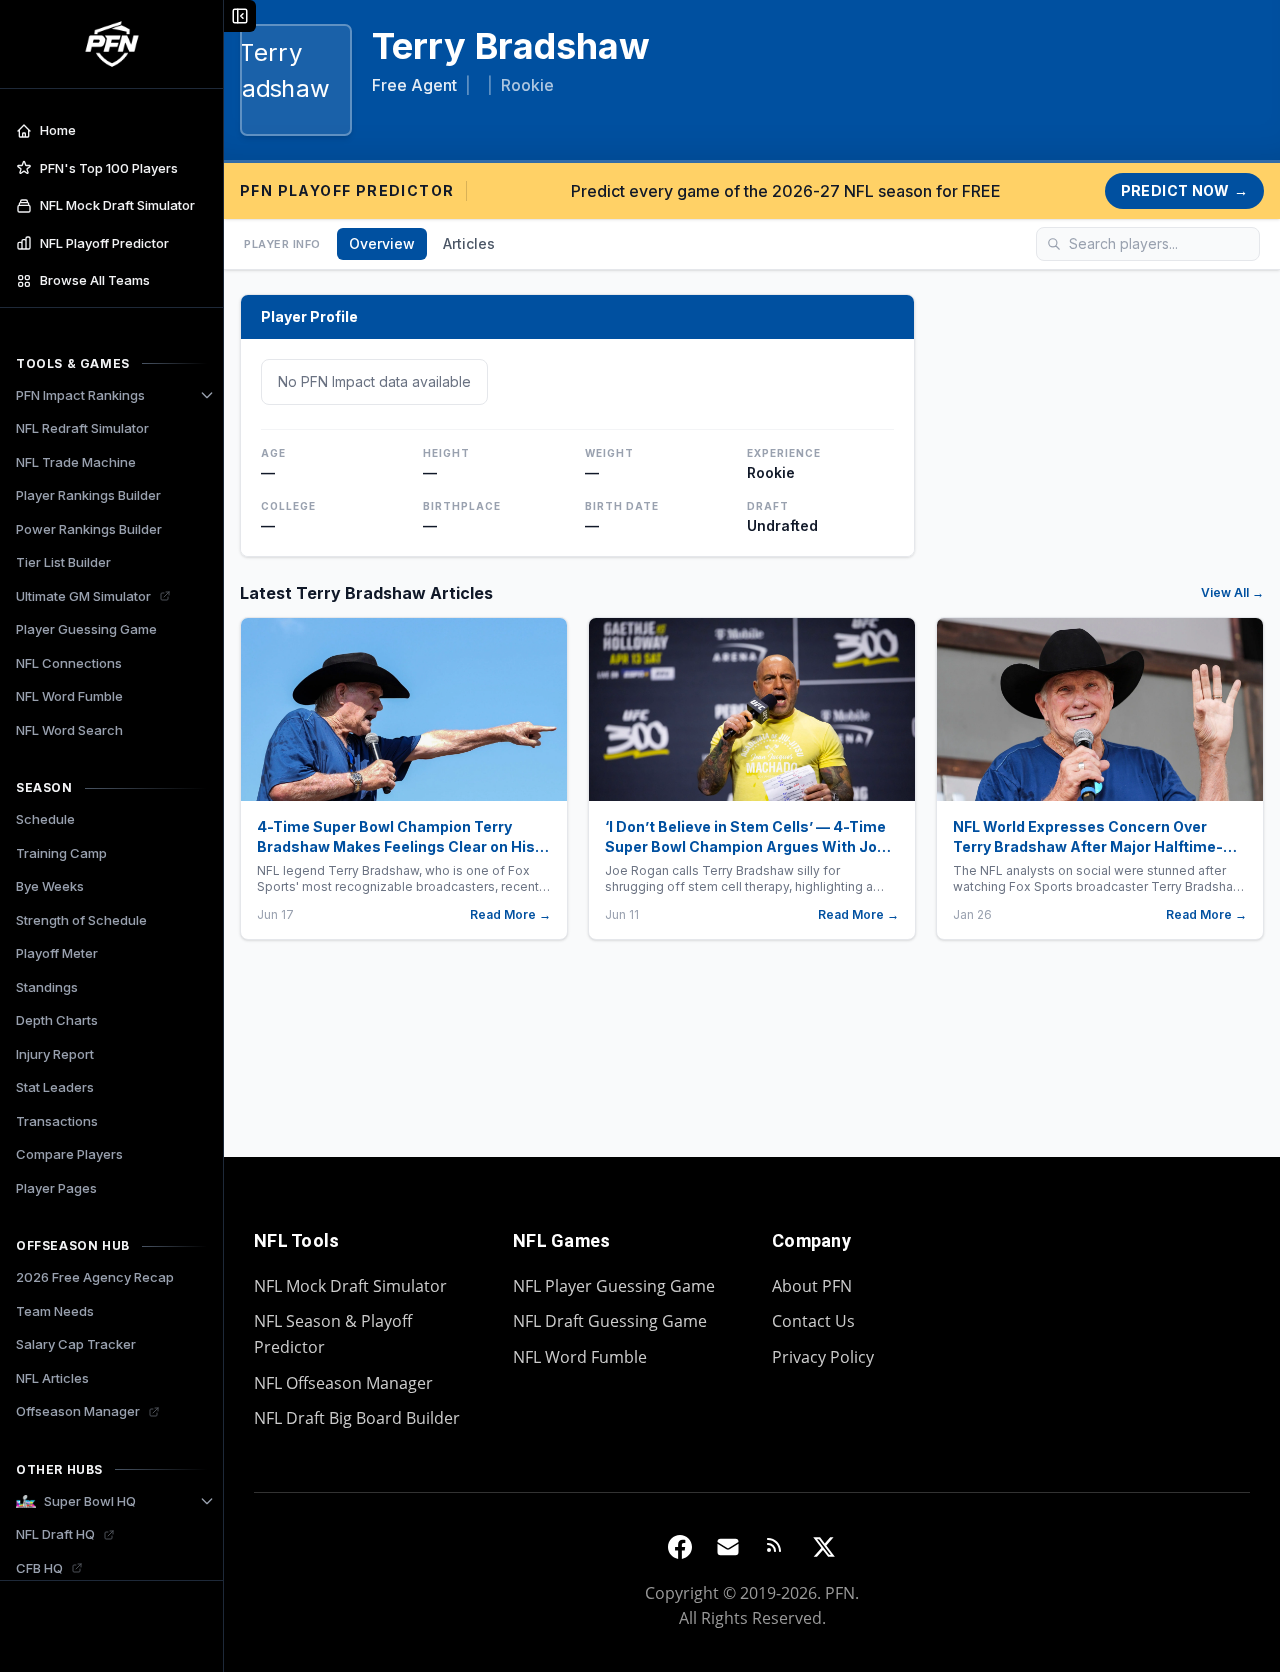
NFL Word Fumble (580, 1357)
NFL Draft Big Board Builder (357, 1418)
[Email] (728, 1547)
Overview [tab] (382, 243)
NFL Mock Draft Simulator (350, 1286)
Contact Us (813, 1321)
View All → (1232, 592)
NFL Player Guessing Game (614, 1286)
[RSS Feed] (776, 1547)
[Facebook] (680, 1547)
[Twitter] (824, 1547)
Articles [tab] (469, 243)
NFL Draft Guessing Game (610, 1321)
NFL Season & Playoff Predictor (333, 1334)
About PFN (812, 1286)
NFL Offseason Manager (343, 1383)
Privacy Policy (823, 1357)
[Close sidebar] (240, 16)
